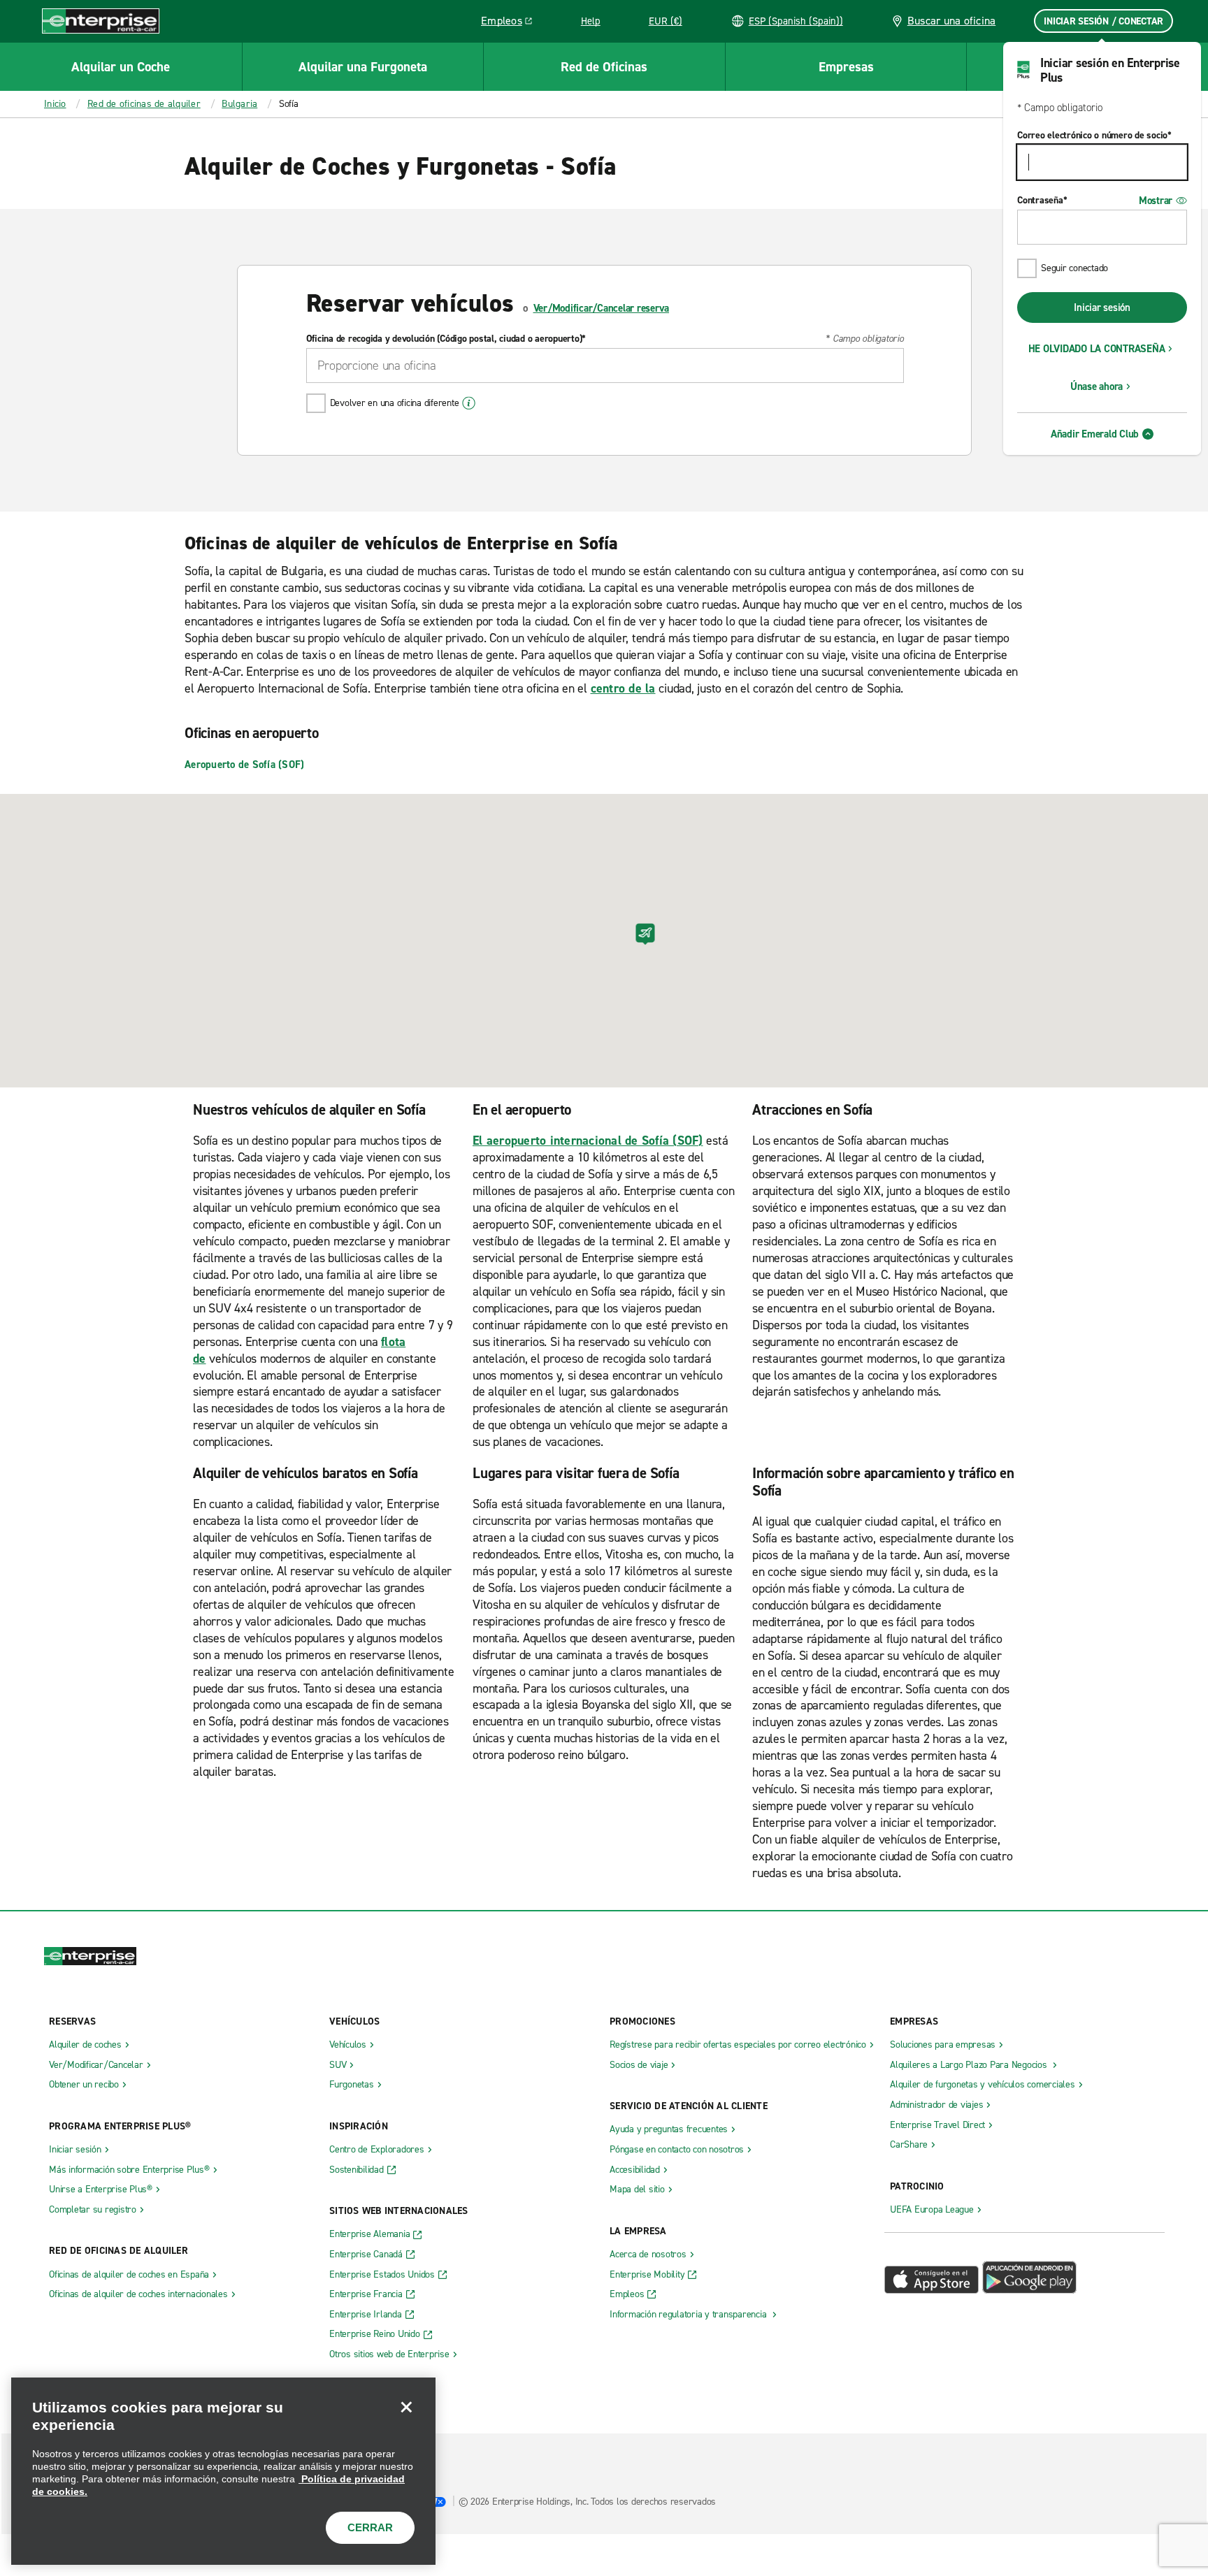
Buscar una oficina (952, 21)
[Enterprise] (101, 21)
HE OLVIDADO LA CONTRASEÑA (1097, 349)
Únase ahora (1096, 386)
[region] (223, 2471)
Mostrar (1156, 201)
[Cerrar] (406, 2407)
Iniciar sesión (1102, 307)
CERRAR (370, 2527)
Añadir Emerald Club (1095, 434)
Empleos (512, 23)
